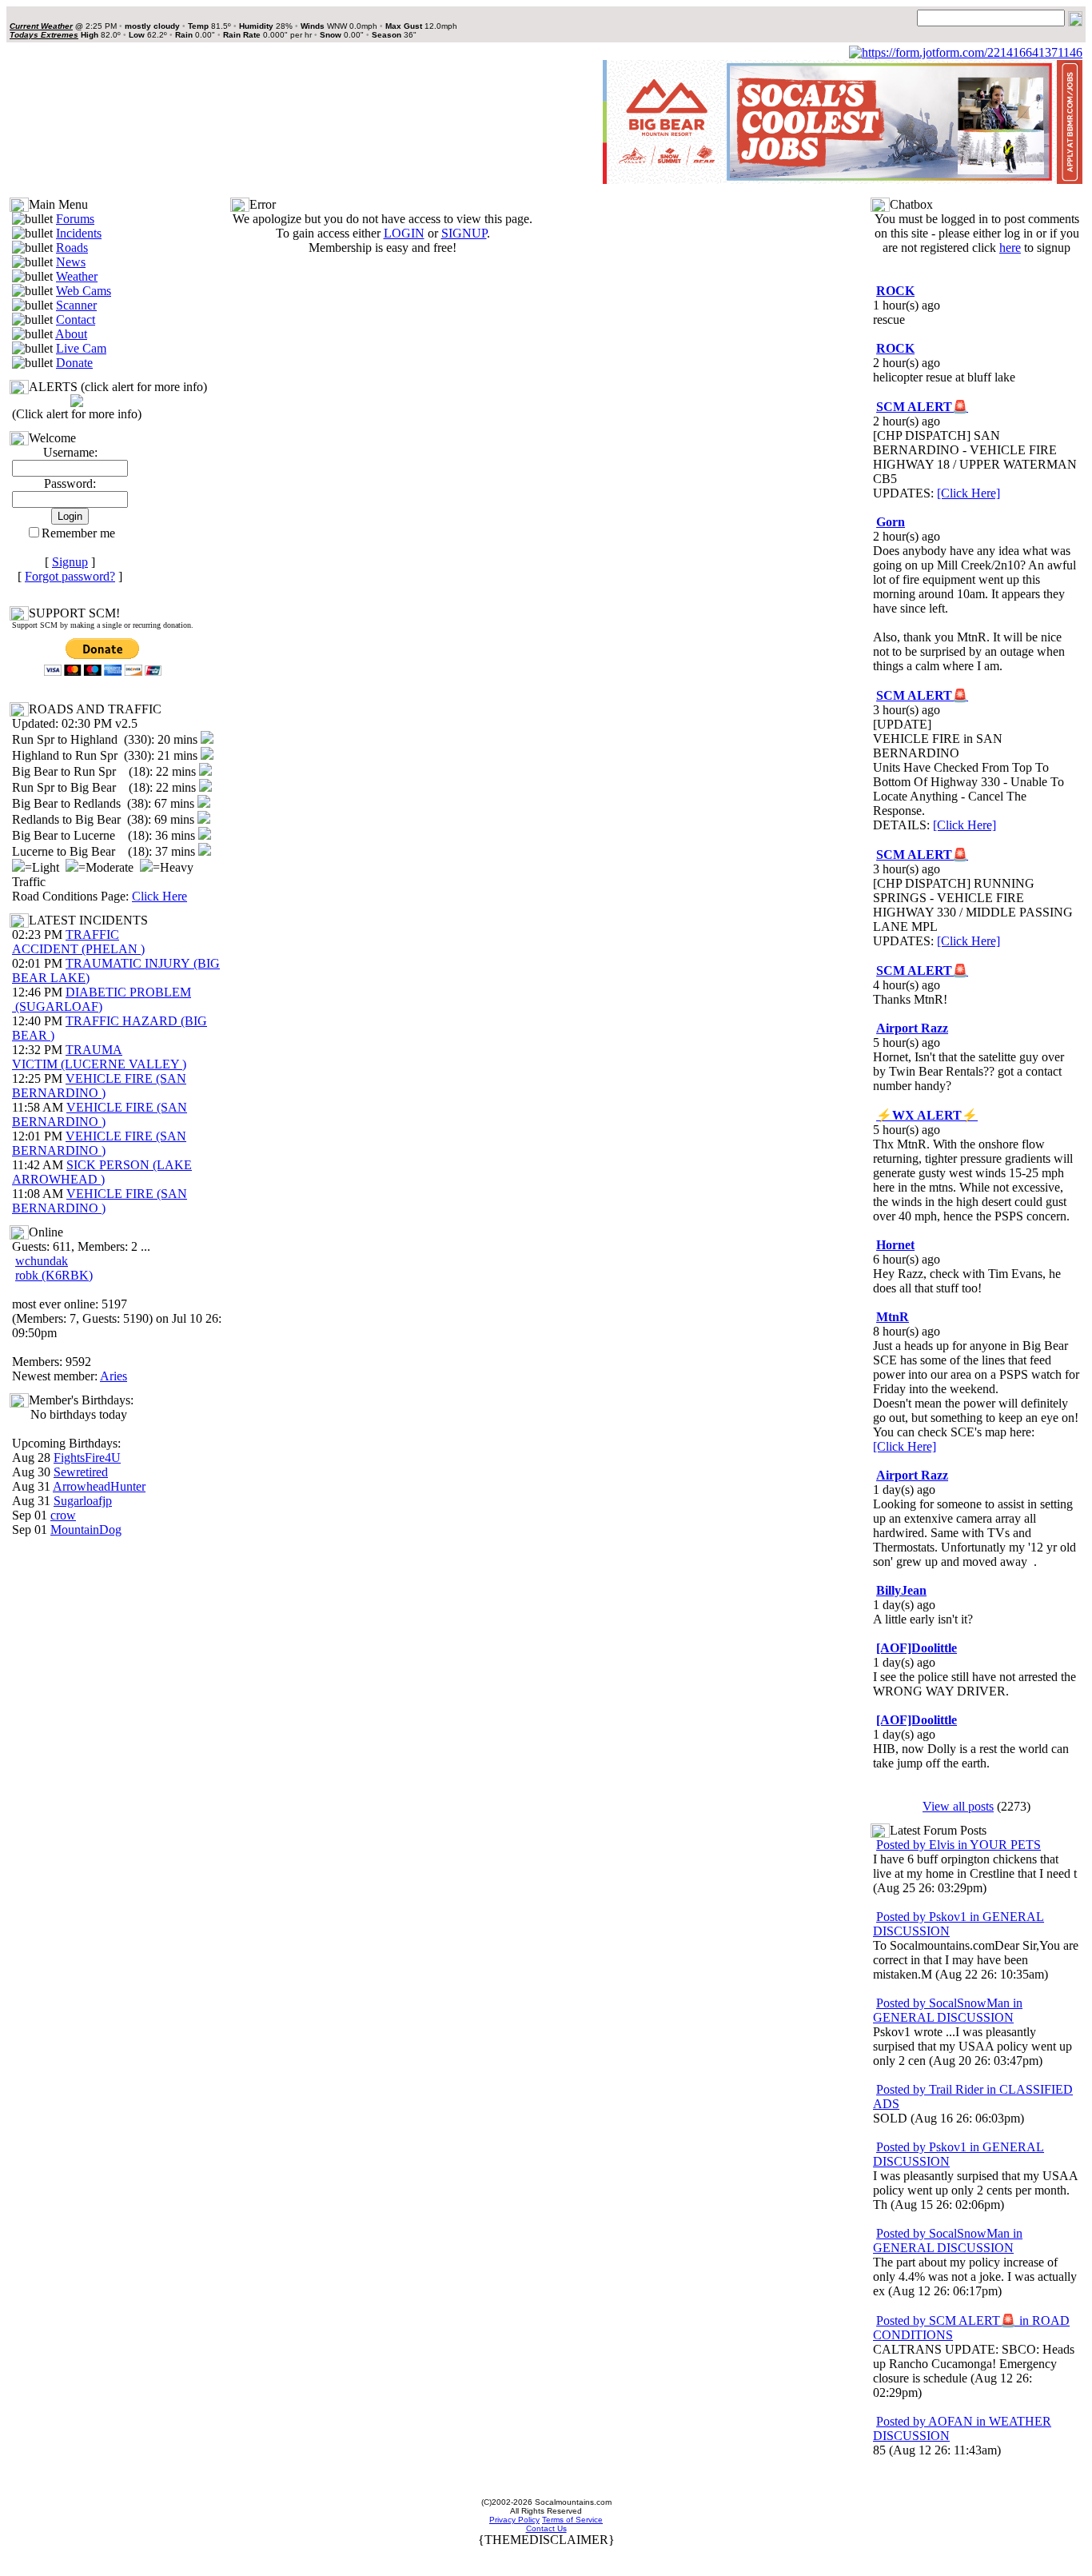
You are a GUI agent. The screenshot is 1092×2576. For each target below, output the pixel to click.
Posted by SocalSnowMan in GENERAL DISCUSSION (948, 2010)
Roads (72, 248)
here (1010, 248)
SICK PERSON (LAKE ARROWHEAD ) (102, 1172)
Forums (75, 219)
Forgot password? (70, 576)
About (71, 334)
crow (63, 1515)
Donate (74, 363)
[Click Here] (968, 493)
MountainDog (86, 1530)
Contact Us (546, 2528)
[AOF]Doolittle (917, 1648)
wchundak (42, 1261)
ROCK (895, 291)
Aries (114, 1376)
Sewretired (81, 1472)
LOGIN (404, 233)
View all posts (958, 1806)
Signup (70, 562)
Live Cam (81, 348)
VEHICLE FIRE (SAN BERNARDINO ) (99, 1086)
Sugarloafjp (83, 1501)
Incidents (79, 233)
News (71, 262)
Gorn (891, 522)
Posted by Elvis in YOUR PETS (958, 1845)
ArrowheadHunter (99, 1486)
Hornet (895, 1245)
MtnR (893, 1317)
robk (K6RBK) (54, 1275)
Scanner (76, 305)
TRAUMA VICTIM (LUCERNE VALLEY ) (99, 1057)
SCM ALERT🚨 (922, 407)
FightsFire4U (87, 1458)
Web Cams (84, 291)
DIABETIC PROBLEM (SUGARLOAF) (102, 999)
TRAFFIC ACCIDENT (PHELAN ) (78, 942)
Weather (77, 276)
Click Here (159, 896)
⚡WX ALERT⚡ (927, 1115)
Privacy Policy (514, 2520)
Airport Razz (912, 1028)
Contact (76, 320)
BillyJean (901, 1590)
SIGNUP (464, 233)
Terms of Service (572, 2520)
